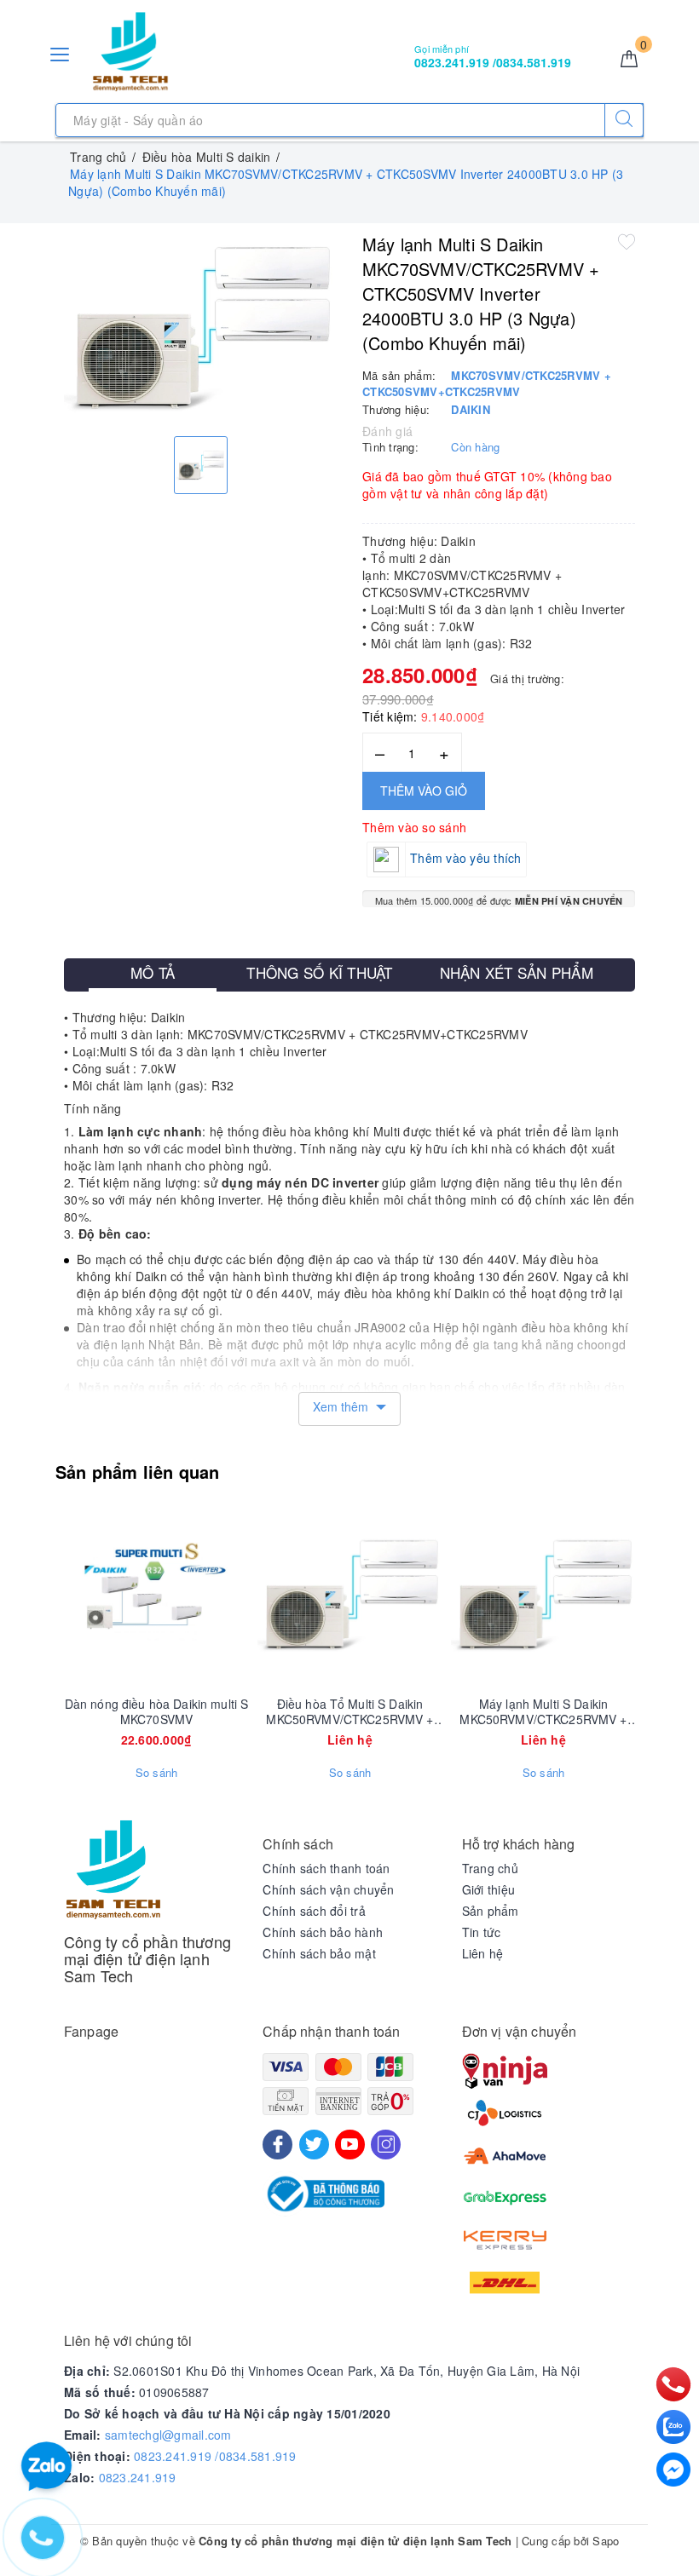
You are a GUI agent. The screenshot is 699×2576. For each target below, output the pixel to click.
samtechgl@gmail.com (168, 2435)
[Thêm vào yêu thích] (627, 241)
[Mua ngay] (77, 1595)
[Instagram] (386, 2145)
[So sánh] (237, 1595)
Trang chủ (490, 1868)
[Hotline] (674, 2384)
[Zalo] (673, 2427)
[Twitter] (314, 2145)
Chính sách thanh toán (326, 1868)
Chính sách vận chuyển (328, 1889)
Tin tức (482, 1932)
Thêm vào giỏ (424, 791)
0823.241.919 (138, 2477)
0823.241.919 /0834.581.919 (215, 2456)
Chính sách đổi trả (314, 1911)
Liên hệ (483, 1953)
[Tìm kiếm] (624, 120)
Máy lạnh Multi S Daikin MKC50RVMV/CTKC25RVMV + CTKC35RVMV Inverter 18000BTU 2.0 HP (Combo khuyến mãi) (543, 1711)
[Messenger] (673, 2470)
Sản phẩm (491, 1911)
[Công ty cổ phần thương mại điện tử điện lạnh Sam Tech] (130, 52)
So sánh (157, 1773)
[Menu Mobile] (61, 52)
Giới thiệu (489, 1889)
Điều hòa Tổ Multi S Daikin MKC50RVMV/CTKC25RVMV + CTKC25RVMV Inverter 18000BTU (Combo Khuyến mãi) (350, 1711)
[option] (200, 328)
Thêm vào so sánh (414, 827)
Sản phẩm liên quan (138, 1472)
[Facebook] (277, 2145)
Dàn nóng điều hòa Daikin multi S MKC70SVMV (156, 1711)
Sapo (606, 2541)
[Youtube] (350, 2145)
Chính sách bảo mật (319, 1953)
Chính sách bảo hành (323, 1932)
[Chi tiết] (270, 1595)
